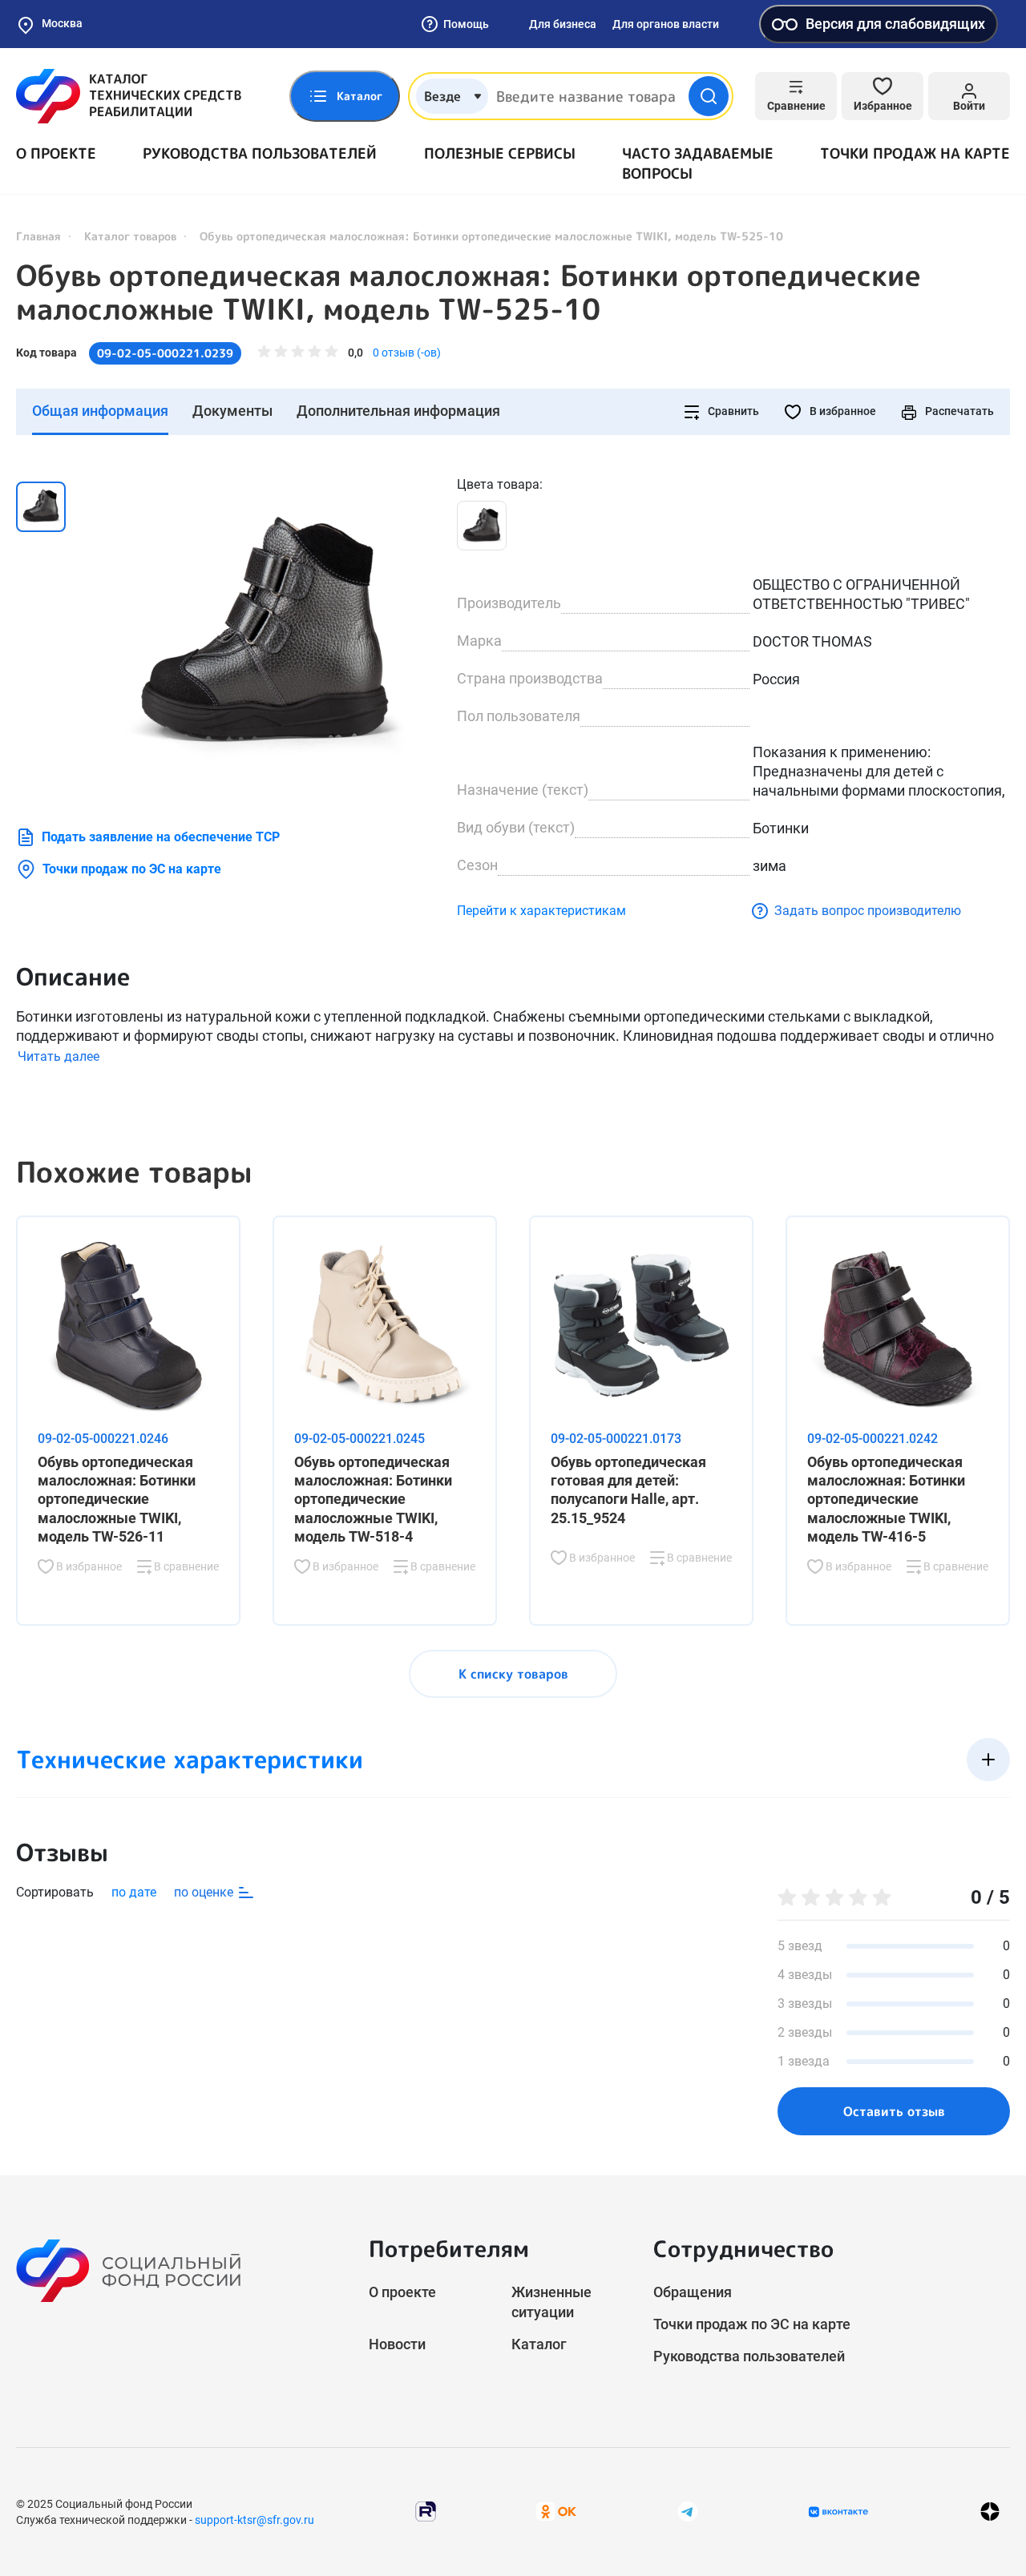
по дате (134, 1892)
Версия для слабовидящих (895, 24)
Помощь (466, 24)
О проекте (56, 153)
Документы (232, 411)
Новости (397, 2344)
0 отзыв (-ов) (407, 353)
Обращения (693, 2292)
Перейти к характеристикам (541, 911)
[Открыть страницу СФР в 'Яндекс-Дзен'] (990, 2511)
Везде (442, 96)
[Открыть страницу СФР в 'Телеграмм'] (688, 2511)
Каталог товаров (130, 236)
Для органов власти (666, 24)
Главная (38, 236)
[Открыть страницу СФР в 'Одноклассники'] (556, 2511)
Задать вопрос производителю (868, 911)
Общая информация (100, 411)
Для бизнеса (563, 24)
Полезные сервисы (500, 153)
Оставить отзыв (894, 2111)
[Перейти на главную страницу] (129, 96)
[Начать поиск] (709, 96)
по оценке (205, 1892)
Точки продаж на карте (915, 153)
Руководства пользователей (260, 153)
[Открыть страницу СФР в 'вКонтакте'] (838, 2512)
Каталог (539, 2344)
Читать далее (59, 1056)
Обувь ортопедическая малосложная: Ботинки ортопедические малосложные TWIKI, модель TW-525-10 (469, 292)
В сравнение (185, 1566)
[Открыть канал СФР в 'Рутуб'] (426, 2511)
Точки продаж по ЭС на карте (132, 869)
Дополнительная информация (398, 411)
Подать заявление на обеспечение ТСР (161, 837)
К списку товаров (513, 1674)
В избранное (842, 411)
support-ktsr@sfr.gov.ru (254, 2520)
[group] (265, 635)
